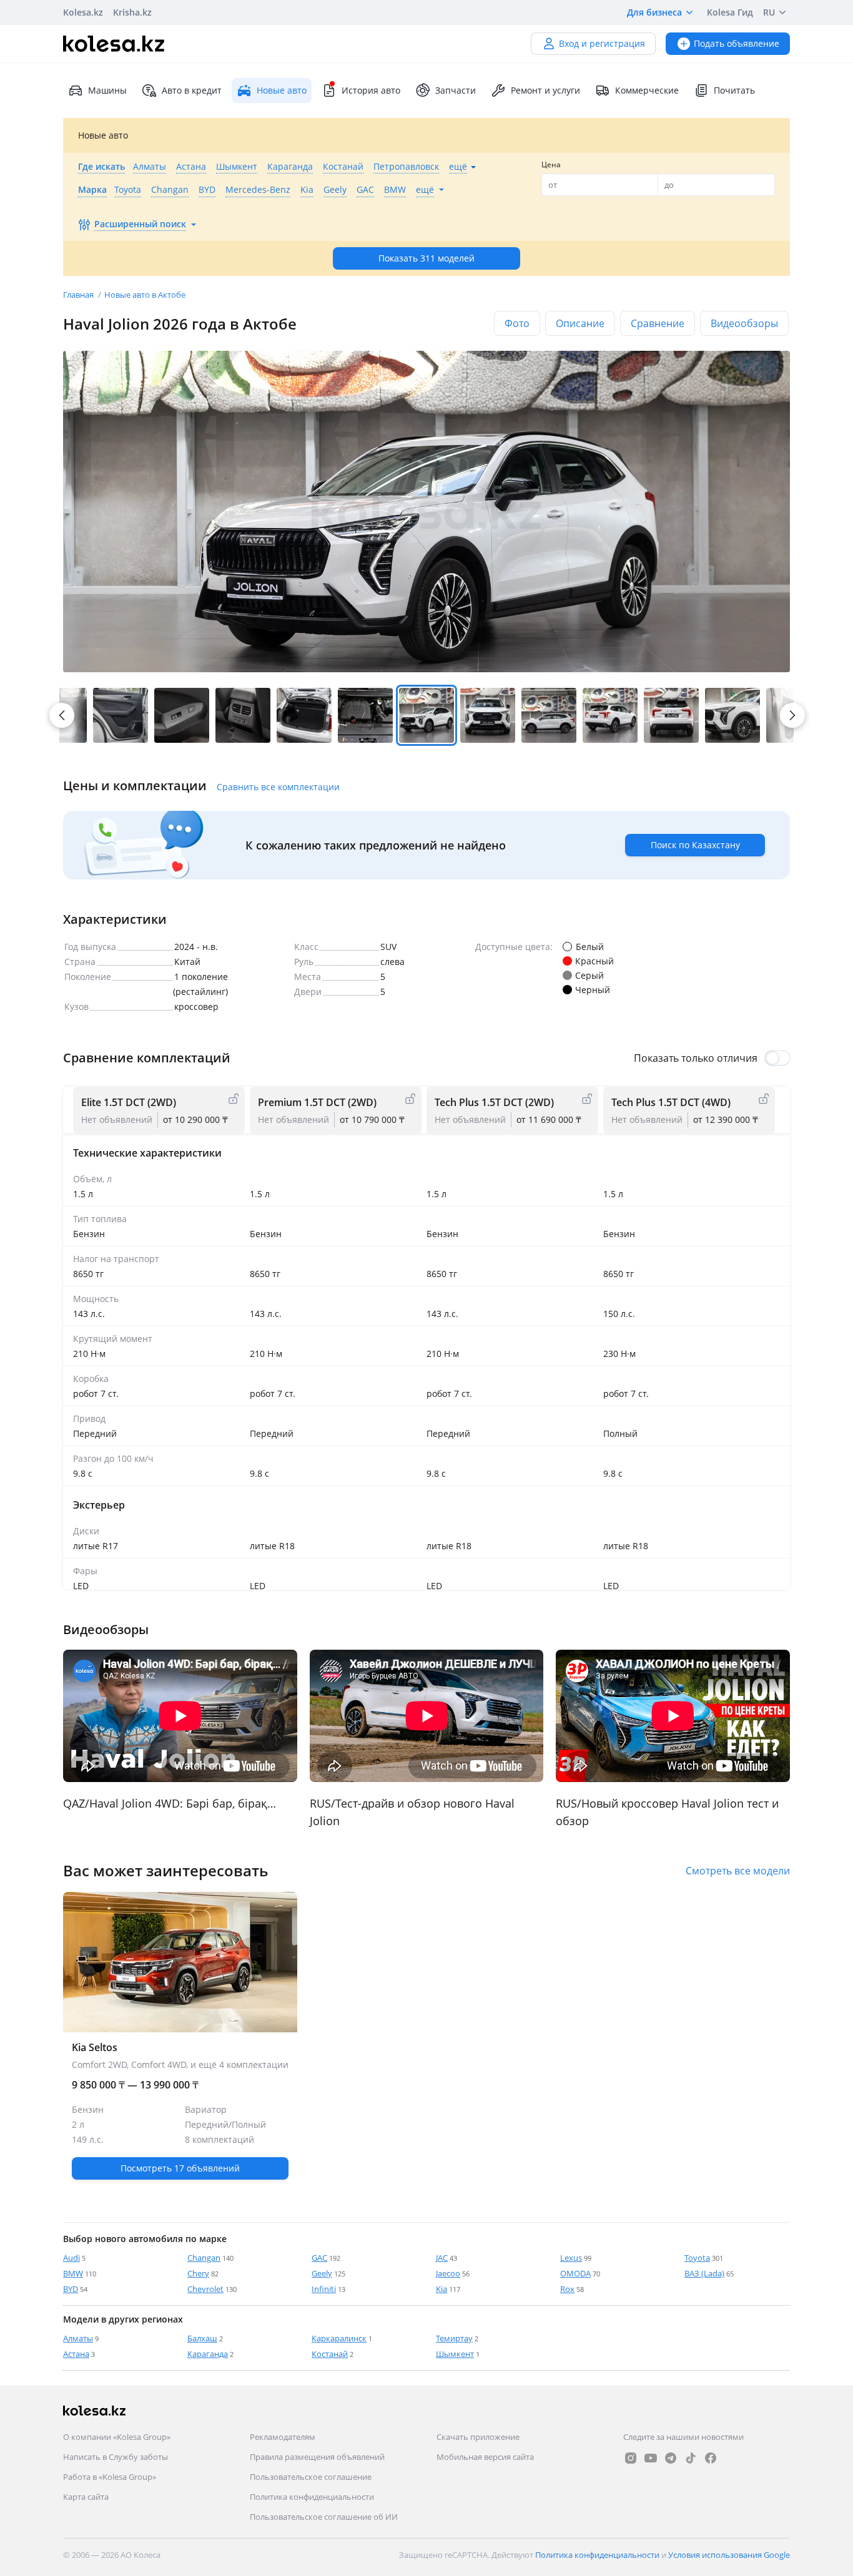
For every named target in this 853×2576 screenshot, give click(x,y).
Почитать (734, 90)
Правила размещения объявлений (317, 2457)
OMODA (575, 2273)
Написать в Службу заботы (116, 2457)
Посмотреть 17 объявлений (180, 2168)
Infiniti (324, 2289)
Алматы (78, 2338)
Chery (198, 2273)
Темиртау (454, 2338)
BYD (71, 2289)
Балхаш (202, 2338)
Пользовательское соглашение (311, 2477)
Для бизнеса (654, 12)
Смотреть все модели (738, 1871)
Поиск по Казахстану (695, 845)
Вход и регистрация (602, 43)
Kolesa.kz (83, 12)
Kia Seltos (180, 2112)
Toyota (697, 2258)
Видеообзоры (744, 323)
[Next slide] (792, 715)
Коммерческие (647, 90)
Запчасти (456, 90)
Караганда (208, 2354)
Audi (71, 2258)
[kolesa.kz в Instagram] (631, 2458)
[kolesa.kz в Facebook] (711, 2458)
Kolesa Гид (730, 12)
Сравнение (658, 323)
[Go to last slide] (62, 715)
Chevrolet (205, 2289)
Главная (79, 295)
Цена (551, 164)
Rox (567, 2289)
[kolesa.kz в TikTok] (691, 2458)
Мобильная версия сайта (485, 2457)
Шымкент (455, 2354)
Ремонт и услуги (545, 90)
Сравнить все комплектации (278, 787)
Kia (441, 2289)
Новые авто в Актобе (145, 295)
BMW (73, 2273)
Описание (580, 323)
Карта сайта (86, 2497)
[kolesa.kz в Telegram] (671, 2458)
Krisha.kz (132, 12)
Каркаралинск (339, 2338)
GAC (319, 2258)
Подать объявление (737, 43)
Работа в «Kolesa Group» (110, 2477)
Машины (107, 90)
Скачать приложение (478, 2437)
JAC (442, 2258)
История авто (371, 90)
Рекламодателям (283, 2437)
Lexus (571, 2258)
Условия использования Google (729, 2555)
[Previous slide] (63, 1716)
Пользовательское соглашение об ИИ (324, 2517)
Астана (76, 2354)
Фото (517, 323)
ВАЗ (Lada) (704, 2273)
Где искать (101, 166)
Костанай (330, 2354)
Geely (322, 2273)
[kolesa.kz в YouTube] (651, 2458)
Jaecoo (448, 2273)
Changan (204, 2258)
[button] (121, 715)
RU (769, 12)
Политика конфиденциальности (312, 2497)
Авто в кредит (192, 90)
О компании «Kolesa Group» (117, 2437)
